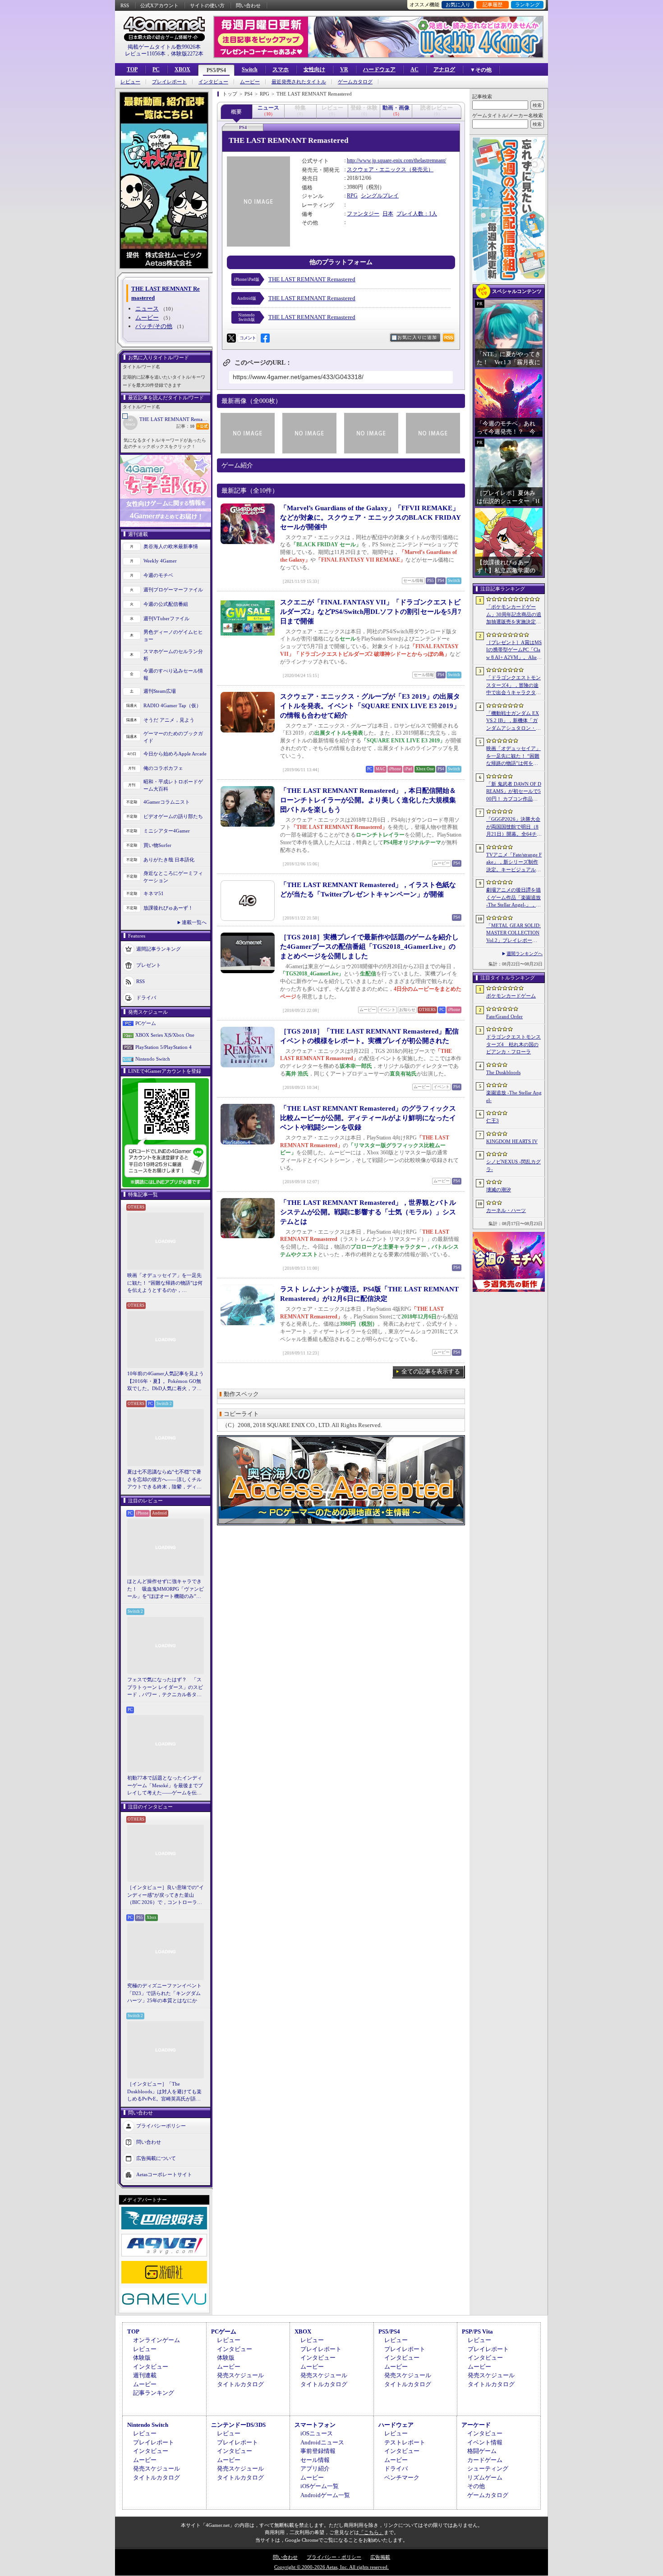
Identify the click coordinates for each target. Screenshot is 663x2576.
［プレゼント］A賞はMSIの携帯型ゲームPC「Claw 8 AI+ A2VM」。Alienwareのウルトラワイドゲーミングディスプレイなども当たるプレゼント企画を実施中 (514, 650)
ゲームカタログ (355, 82)
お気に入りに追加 (417, 337)
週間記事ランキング (159, 948)
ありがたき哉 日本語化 (169, 860)
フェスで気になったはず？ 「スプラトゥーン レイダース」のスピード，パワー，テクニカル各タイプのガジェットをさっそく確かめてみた (165, 1688)
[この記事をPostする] (231, 338)
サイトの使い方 (207, 5)
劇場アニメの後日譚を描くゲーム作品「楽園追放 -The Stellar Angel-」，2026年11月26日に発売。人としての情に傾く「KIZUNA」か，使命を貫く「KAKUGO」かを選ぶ (514, 898)
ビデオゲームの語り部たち (173, 816)
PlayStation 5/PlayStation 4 (163, 1047)
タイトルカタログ (240, 2384)
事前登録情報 (318, 2451)
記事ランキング (154, 2393)
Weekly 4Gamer (160, 561)
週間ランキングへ (525, 954)
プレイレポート (169, 82)
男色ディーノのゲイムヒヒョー (173, 636)
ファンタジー (363, 214)
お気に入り (458, 5)
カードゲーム (485, 2460)
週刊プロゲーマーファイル (173, 590)
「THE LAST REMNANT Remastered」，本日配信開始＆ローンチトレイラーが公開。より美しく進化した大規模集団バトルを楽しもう (368, 800)
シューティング (488, 2468)
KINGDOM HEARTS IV (512, 1141)
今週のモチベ (158, 575)
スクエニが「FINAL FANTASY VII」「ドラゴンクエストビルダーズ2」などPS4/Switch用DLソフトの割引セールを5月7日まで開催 (371, 612)
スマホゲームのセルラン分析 (173, 655)
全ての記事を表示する (431, 1371)
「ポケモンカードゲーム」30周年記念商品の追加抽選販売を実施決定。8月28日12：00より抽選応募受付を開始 (514, 615)
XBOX (182, 69)
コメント (248, 338)
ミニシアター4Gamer (167, 831)
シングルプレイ (380, 196)
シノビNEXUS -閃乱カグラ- (513, 1165)
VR (344, 69)
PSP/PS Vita (477, 2331)
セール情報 (315, 2460)
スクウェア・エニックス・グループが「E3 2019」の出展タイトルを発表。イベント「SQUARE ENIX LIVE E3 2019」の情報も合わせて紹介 (370, 706)
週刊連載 (145, 2375)
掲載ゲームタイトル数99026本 (164, 47)
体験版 (142, 2358)
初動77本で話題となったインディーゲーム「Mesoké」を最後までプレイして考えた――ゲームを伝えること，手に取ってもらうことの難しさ (165, 1786)
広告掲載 (380, 2557)
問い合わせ (248, 5)
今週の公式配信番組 (166, 604)
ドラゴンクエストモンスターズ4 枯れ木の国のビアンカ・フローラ (513, 1044)
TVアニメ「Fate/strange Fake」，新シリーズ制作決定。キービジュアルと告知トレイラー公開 (514, 863)
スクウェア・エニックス (377, 169)
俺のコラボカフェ (163, 768)
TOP (132, 69)
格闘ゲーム (482, 2451)
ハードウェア (379, 69)
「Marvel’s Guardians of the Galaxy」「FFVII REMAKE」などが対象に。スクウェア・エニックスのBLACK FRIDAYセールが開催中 (371, 517)
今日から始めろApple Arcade (175, 754)
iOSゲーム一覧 (320, 2486)
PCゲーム (146, 1023)
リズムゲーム (485, 2478)
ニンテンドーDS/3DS (238, 2425)
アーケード (476, 2425)
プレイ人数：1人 (417, 214)
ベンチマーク (402, 2478)
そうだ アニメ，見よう (169, 720)
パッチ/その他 (154, 326)
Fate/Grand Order (504, 1016)
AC (414, 69)
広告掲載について (156, 2158)
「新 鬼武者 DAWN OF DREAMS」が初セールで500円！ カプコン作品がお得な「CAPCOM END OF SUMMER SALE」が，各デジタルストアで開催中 (514, 792)
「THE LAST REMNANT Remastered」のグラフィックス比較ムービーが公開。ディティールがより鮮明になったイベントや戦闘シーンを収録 (368, 1118)
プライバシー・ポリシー (334, 2557)
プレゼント (149, 965)
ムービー (250, 82)
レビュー (130, 82)
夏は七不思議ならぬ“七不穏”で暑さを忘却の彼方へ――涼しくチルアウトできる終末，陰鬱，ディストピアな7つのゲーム (164, 1480)
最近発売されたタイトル (299, 82)
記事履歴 (493, 5)
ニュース (147, 309)
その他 (476, 2486)
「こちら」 (371, 2532)
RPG (352, 196)
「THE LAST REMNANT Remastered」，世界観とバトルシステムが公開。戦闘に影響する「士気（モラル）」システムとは (368, 1212)
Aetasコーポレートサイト (164, 2174)
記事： (185, 426)
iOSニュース (317, 2433)
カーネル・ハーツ (506, 1210)
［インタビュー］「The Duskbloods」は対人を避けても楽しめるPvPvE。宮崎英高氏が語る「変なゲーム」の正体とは (164, 2092)
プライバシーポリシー (161, 2125)
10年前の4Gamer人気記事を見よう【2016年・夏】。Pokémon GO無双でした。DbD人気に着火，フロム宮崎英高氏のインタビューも (166, 1382)
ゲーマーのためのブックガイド (173, 737)
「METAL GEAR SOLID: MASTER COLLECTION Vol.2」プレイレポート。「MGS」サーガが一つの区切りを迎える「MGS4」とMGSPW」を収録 (514, 933)
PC (156, 69)
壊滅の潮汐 (499, 1190)
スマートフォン (315, 2425)
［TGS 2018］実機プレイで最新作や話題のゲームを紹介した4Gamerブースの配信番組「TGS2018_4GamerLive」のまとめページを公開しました (369, 947)
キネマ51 (154, 893)
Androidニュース (322, 2442)
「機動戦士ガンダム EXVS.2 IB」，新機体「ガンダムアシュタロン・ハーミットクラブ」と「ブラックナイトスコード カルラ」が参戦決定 (513, 721)
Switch (250, 69)
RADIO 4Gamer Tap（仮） (172, 705)
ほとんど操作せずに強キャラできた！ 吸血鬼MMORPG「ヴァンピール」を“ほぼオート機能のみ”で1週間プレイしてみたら (166, 1589)
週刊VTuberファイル (166, 618)
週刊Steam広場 (160, 691)
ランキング (527, 5)
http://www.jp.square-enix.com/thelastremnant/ (396, 160)
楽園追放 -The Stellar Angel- (514, 1096)
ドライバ (146, 997)
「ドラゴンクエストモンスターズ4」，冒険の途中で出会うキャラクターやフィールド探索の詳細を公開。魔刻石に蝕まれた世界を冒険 (513, 686)
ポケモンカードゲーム (511, 996)
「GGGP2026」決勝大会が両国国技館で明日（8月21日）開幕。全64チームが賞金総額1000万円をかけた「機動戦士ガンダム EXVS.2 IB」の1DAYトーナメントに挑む (514, 827)
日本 (388, 214)
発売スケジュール (240, 2375)
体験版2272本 (187, 54)
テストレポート (405, 2442)
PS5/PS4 (216, 70)
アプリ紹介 (315, 2468)
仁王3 (493, 1121)
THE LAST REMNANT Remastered (175, 419)
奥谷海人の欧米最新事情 (171, 546)
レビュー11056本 (145, 54)
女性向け (314, 69)
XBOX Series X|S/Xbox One (165, 1035)
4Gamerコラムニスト (167, 802)
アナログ (444, 69)
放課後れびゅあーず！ (168, 908)
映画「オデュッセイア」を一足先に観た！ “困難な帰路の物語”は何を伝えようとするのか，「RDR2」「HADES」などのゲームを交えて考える (165, 1283)
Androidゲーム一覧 (325, 2495)
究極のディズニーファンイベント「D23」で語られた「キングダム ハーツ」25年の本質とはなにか (164, 1993)
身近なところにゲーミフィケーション (173, 877)
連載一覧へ (194, 922)
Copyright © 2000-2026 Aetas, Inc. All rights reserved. (331, 2567)
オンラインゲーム (157, 2340)
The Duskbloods (503, 1072)
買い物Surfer (157, 845)
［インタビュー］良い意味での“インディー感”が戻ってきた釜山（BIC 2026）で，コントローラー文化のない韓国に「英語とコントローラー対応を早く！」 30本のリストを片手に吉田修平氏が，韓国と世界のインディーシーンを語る (166, 1895)
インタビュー (213, 82)
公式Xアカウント (159, 5)
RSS (125, 5)
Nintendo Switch (153, 1059)
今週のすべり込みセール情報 (173, 675)
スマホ (281, 69)
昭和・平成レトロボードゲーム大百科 (173, 785)
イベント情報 (485, 2442)
